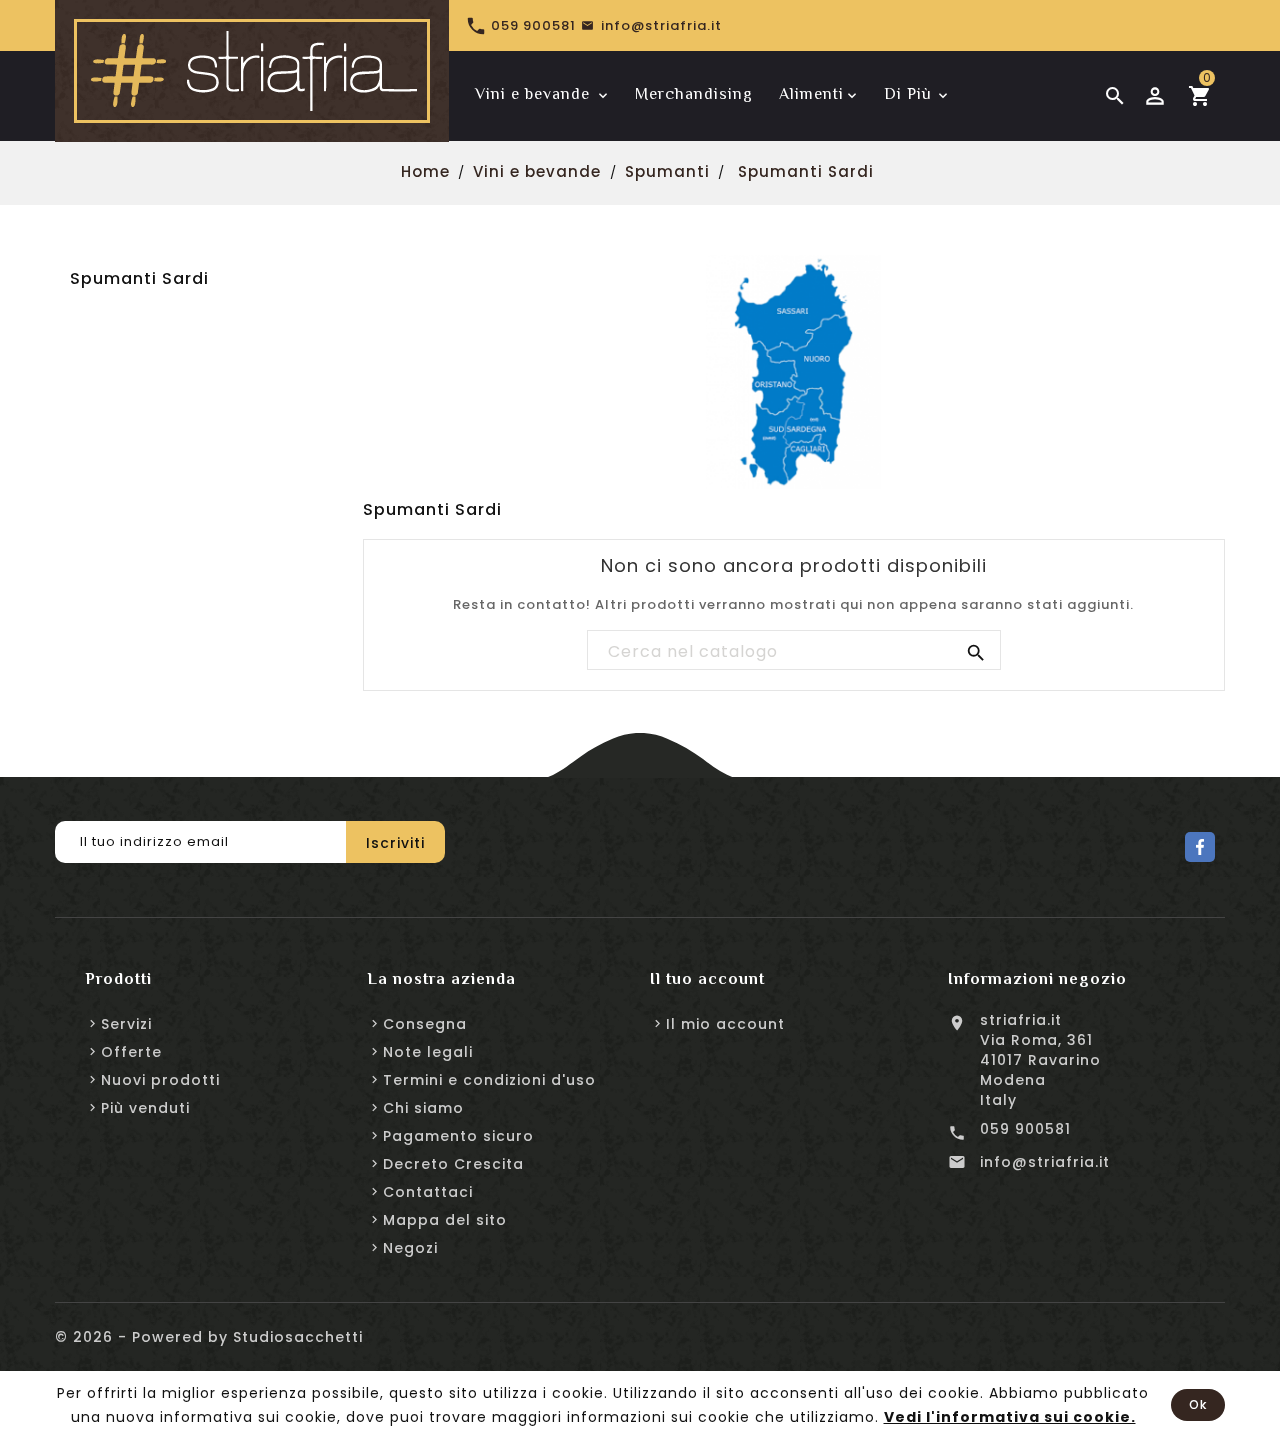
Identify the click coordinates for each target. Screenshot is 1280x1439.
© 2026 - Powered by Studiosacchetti (209, 1337)
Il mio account (725, 1024)
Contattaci (428, 1192)
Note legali (428, 1052)
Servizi (126, 1024)
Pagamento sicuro (458, 1136)
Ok (1198, 1404)
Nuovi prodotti (160, 1080)
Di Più (908, 94)
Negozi (410, 1248)
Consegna (425, 1024)
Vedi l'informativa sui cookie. (1010, 1417)
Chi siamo (423, 1108)
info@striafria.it (1045, 1162)
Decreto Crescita (453, 1164)
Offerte (131, 1052)
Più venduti (145, 1108)
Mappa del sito (445, 1220)
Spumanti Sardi (139, 279)
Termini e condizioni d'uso (489, 1080)
